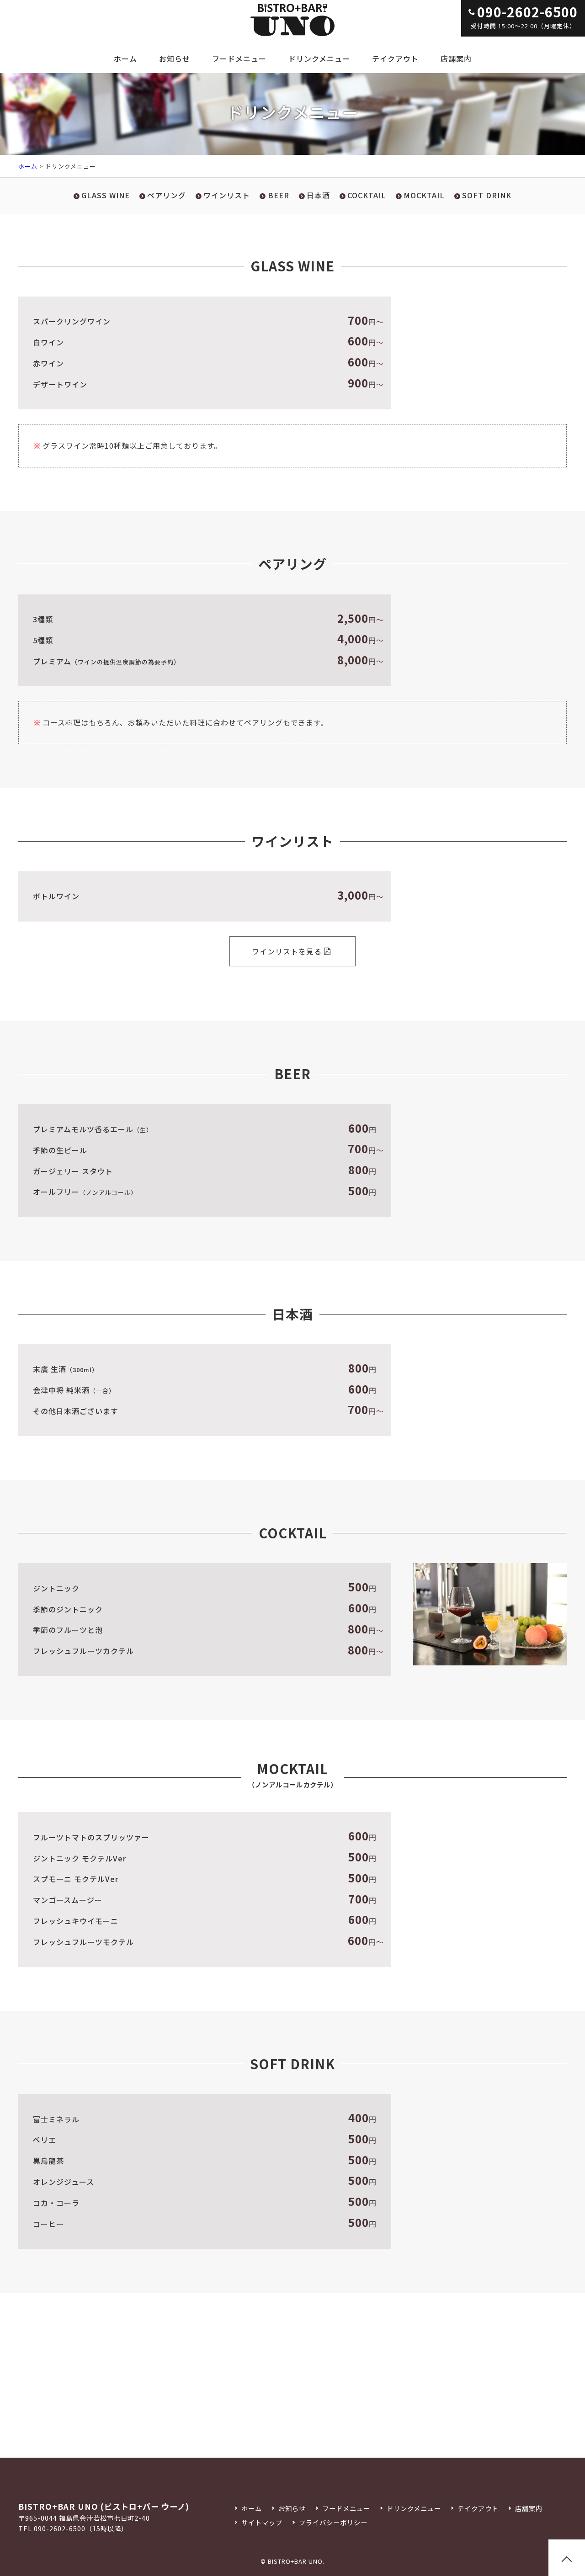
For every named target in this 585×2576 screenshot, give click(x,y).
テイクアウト (395, 58)
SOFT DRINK (487, 195)
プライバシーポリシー (333, 2522)
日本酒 (318, 195)
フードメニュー (239, 58)
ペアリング (167, 195)
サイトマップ (262, 2522)
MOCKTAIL (424, 195)
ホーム (125, 58)
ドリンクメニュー (319, 58)
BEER (278, 195)
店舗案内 (456, 58)
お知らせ (175, 58)
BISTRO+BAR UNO (295, 2561)
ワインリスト (227, 195)
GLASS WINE (106, 195)
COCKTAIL (367, 195)
